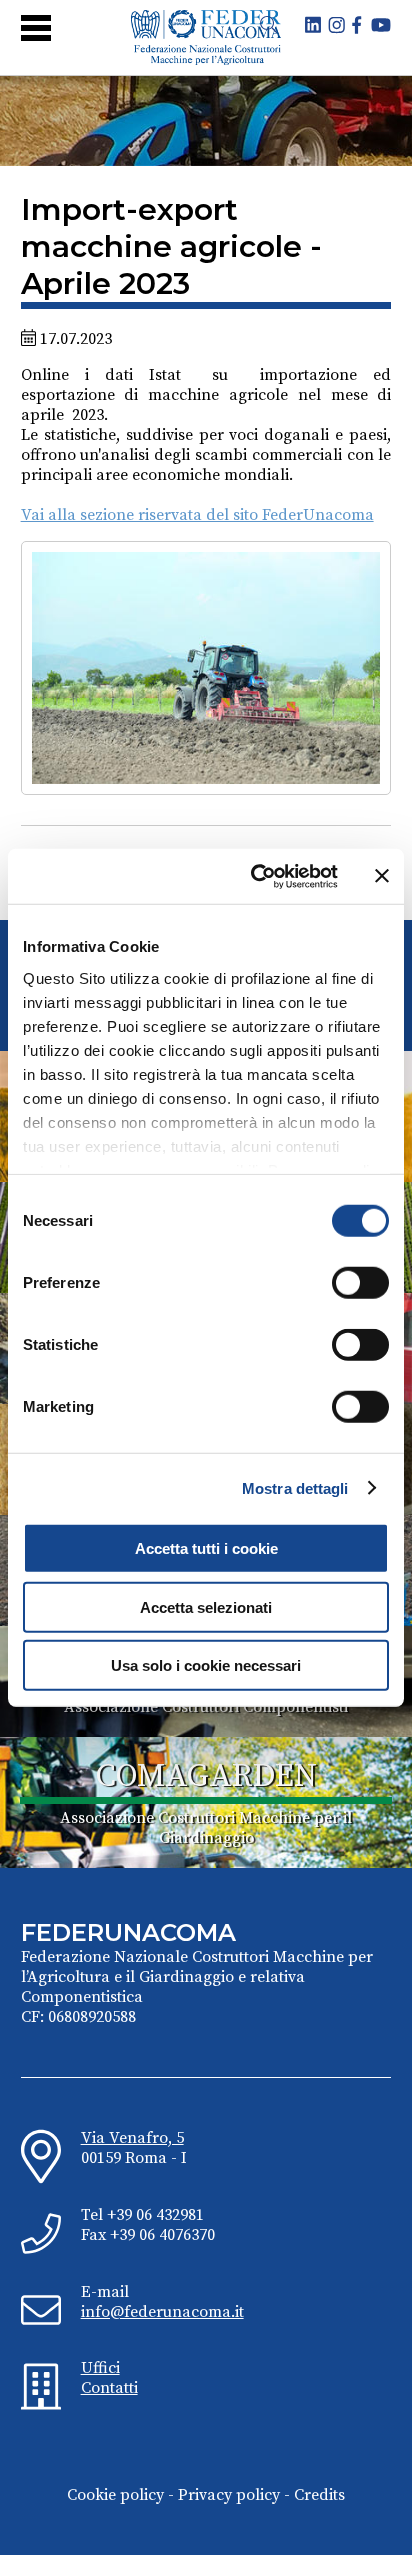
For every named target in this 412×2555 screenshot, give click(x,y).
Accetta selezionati (206, 1606)
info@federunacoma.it (162, 2312)
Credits (319, 2495)
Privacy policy (229, 2495)
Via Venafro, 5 (132, 2138)
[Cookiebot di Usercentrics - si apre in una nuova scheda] (255, 876)
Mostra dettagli (295, 1487)
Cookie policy (115, 2495)
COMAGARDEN (206, 1777)
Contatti (109, 2388)
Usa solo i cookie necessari (206, 1665)
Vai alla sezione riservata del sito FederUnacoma (197, 515)
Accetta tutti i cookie (206, 1548)
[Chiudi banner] (382, 876)
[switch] (360, 1283)
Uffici (100, 2368)
